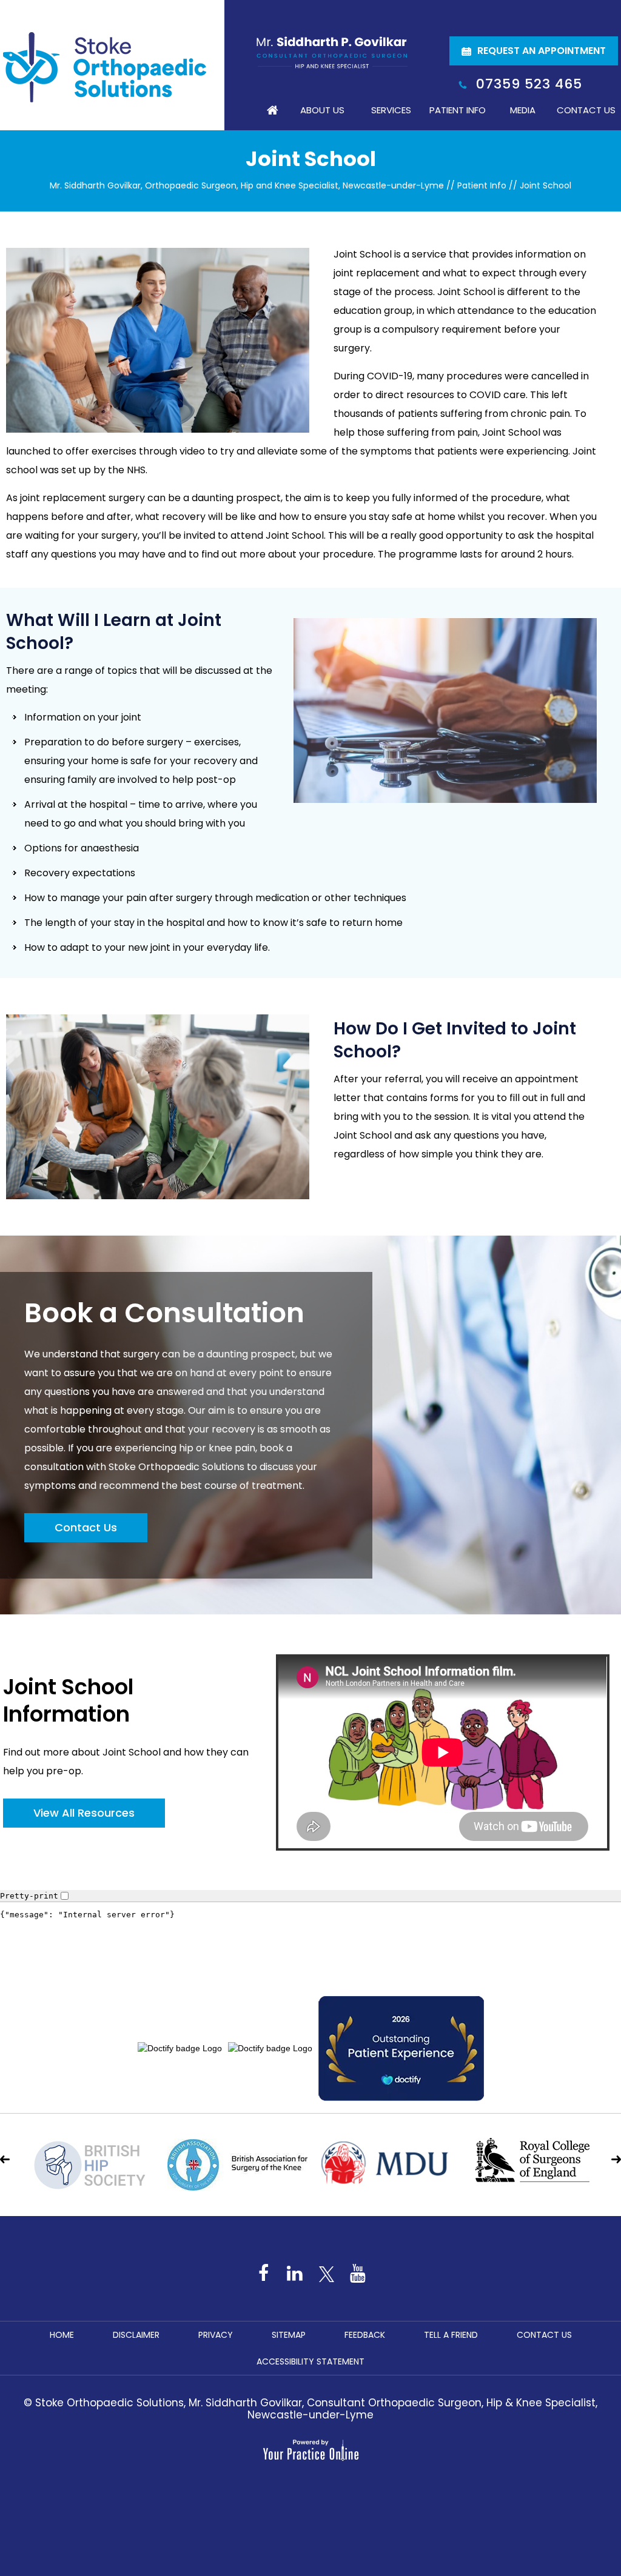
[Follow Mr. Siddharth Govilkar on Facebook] (263, 2273)
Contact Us (586, 110)
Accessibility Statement (310, 2361)
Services (391, 110)
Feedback (365, 2335)
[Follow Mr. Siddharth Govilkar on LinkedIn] (295, 2273)
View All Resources (84, 1813)
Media (523, 110)
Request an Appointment (542, 51)
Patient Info (458, 110)
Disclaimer (136, 2335)
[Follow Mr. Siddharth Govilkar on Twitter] (326, 2273)
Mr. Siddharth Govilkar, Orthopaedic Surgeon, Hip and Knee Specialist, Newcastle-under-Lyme (247, 185)
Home (273, 110)
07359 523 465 (529, 84)
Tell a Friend (451, 2335)
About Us (322, 110)
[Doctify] (310, 1935)
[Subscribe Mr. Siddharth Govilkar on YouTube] (358, 2273)
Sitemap (289, 2335)
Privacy (216, 2335)
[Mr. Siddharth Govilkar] (332, 52)
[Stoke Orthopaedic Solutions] (105, 67)
